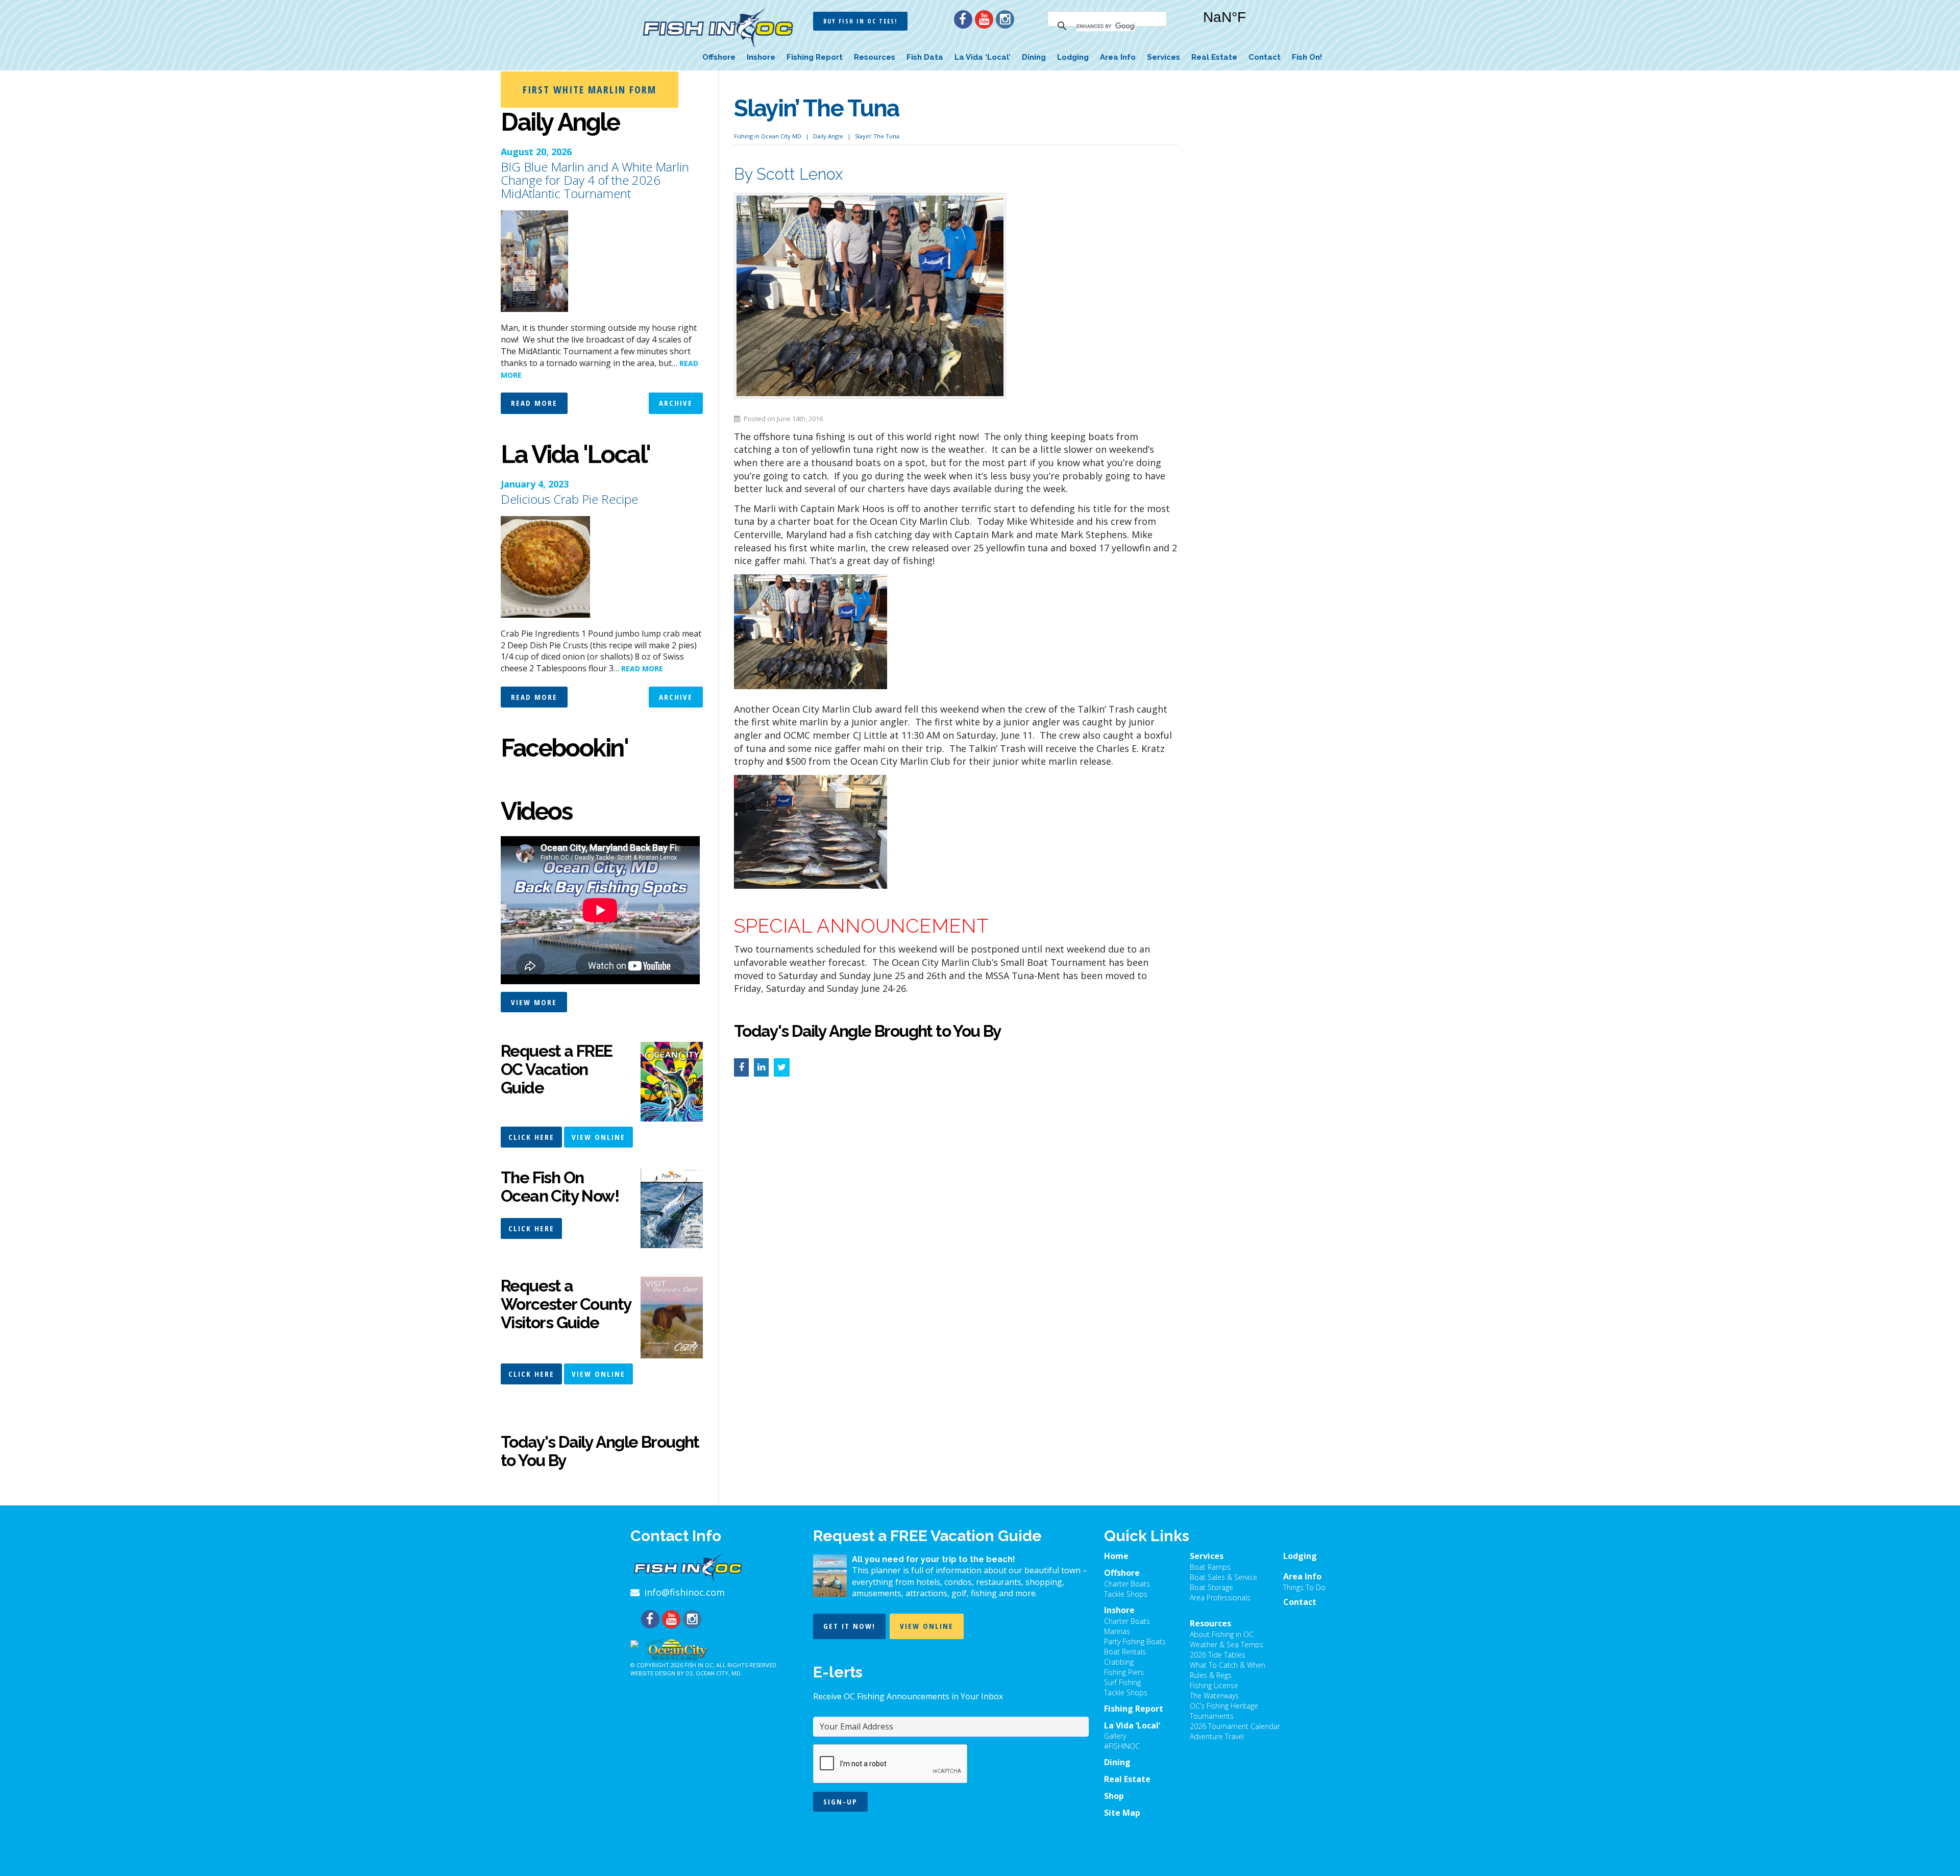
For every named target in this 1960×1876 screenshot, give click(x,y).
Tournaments (1212, 1716)
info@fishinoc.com (684, 1592)
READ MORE (642, 668)
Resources (875, 57)
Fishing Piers (1124, 1672)
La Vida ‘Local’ (983, 57)
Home (1116, 1556)
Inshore (761, 57)
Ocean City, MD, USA (1256, 25)
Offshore (719, 57)
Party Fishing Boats (1135, 1641)
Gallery (1115, 1736)
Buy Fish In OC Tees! (860, 21)
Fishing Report (815, 57)
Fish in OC (699, 1665)
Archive (676, 403)
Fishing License (1214, 1685)
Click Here (531, 1137)
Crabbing (1119, 1662)
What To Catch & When (1228, 1665)
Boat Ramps (1210, 1567)
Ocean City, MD (718, 1673)
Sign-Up (840, 1801)
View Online (598, 1137)
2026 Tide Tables (1218, 1655)
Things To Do (1304, 1587)
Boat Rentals (1125, 1652)
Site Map (1122, 1813)
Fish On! (1307, 57)
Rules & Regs (1211, 1675)
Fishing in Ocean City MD (768, 136)
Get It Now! (849, 1626)
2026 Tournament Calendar (1235, 1726)
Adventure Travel (1217, 1736)
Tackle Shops (1126, 1594)
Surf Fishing (1122, 1682)
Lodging (1073, 57)
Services (1163, 57)
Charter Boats (1127, 1584)
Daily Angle (828, 136)
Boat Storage (1211, 1587)
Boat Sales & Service (1223, 1577)
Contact (1265, 57)
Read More (534, 403)
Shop (1114, 1796)
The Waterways (1214, 1696)
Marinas (1117, 1631)
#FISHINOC (1122, 1746)
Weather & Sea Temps (1227, 1644)
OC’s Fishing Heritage (1224, 1706)
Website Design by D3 (661, 1673)
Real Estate (1214, 57)
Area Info (1118, 57)
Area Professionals (1220, 1598)
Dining (1034, 57)
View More (534, 1002)
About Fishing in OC (1222, 1634)
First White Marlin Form (590, 90)
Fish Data (925, 57)
